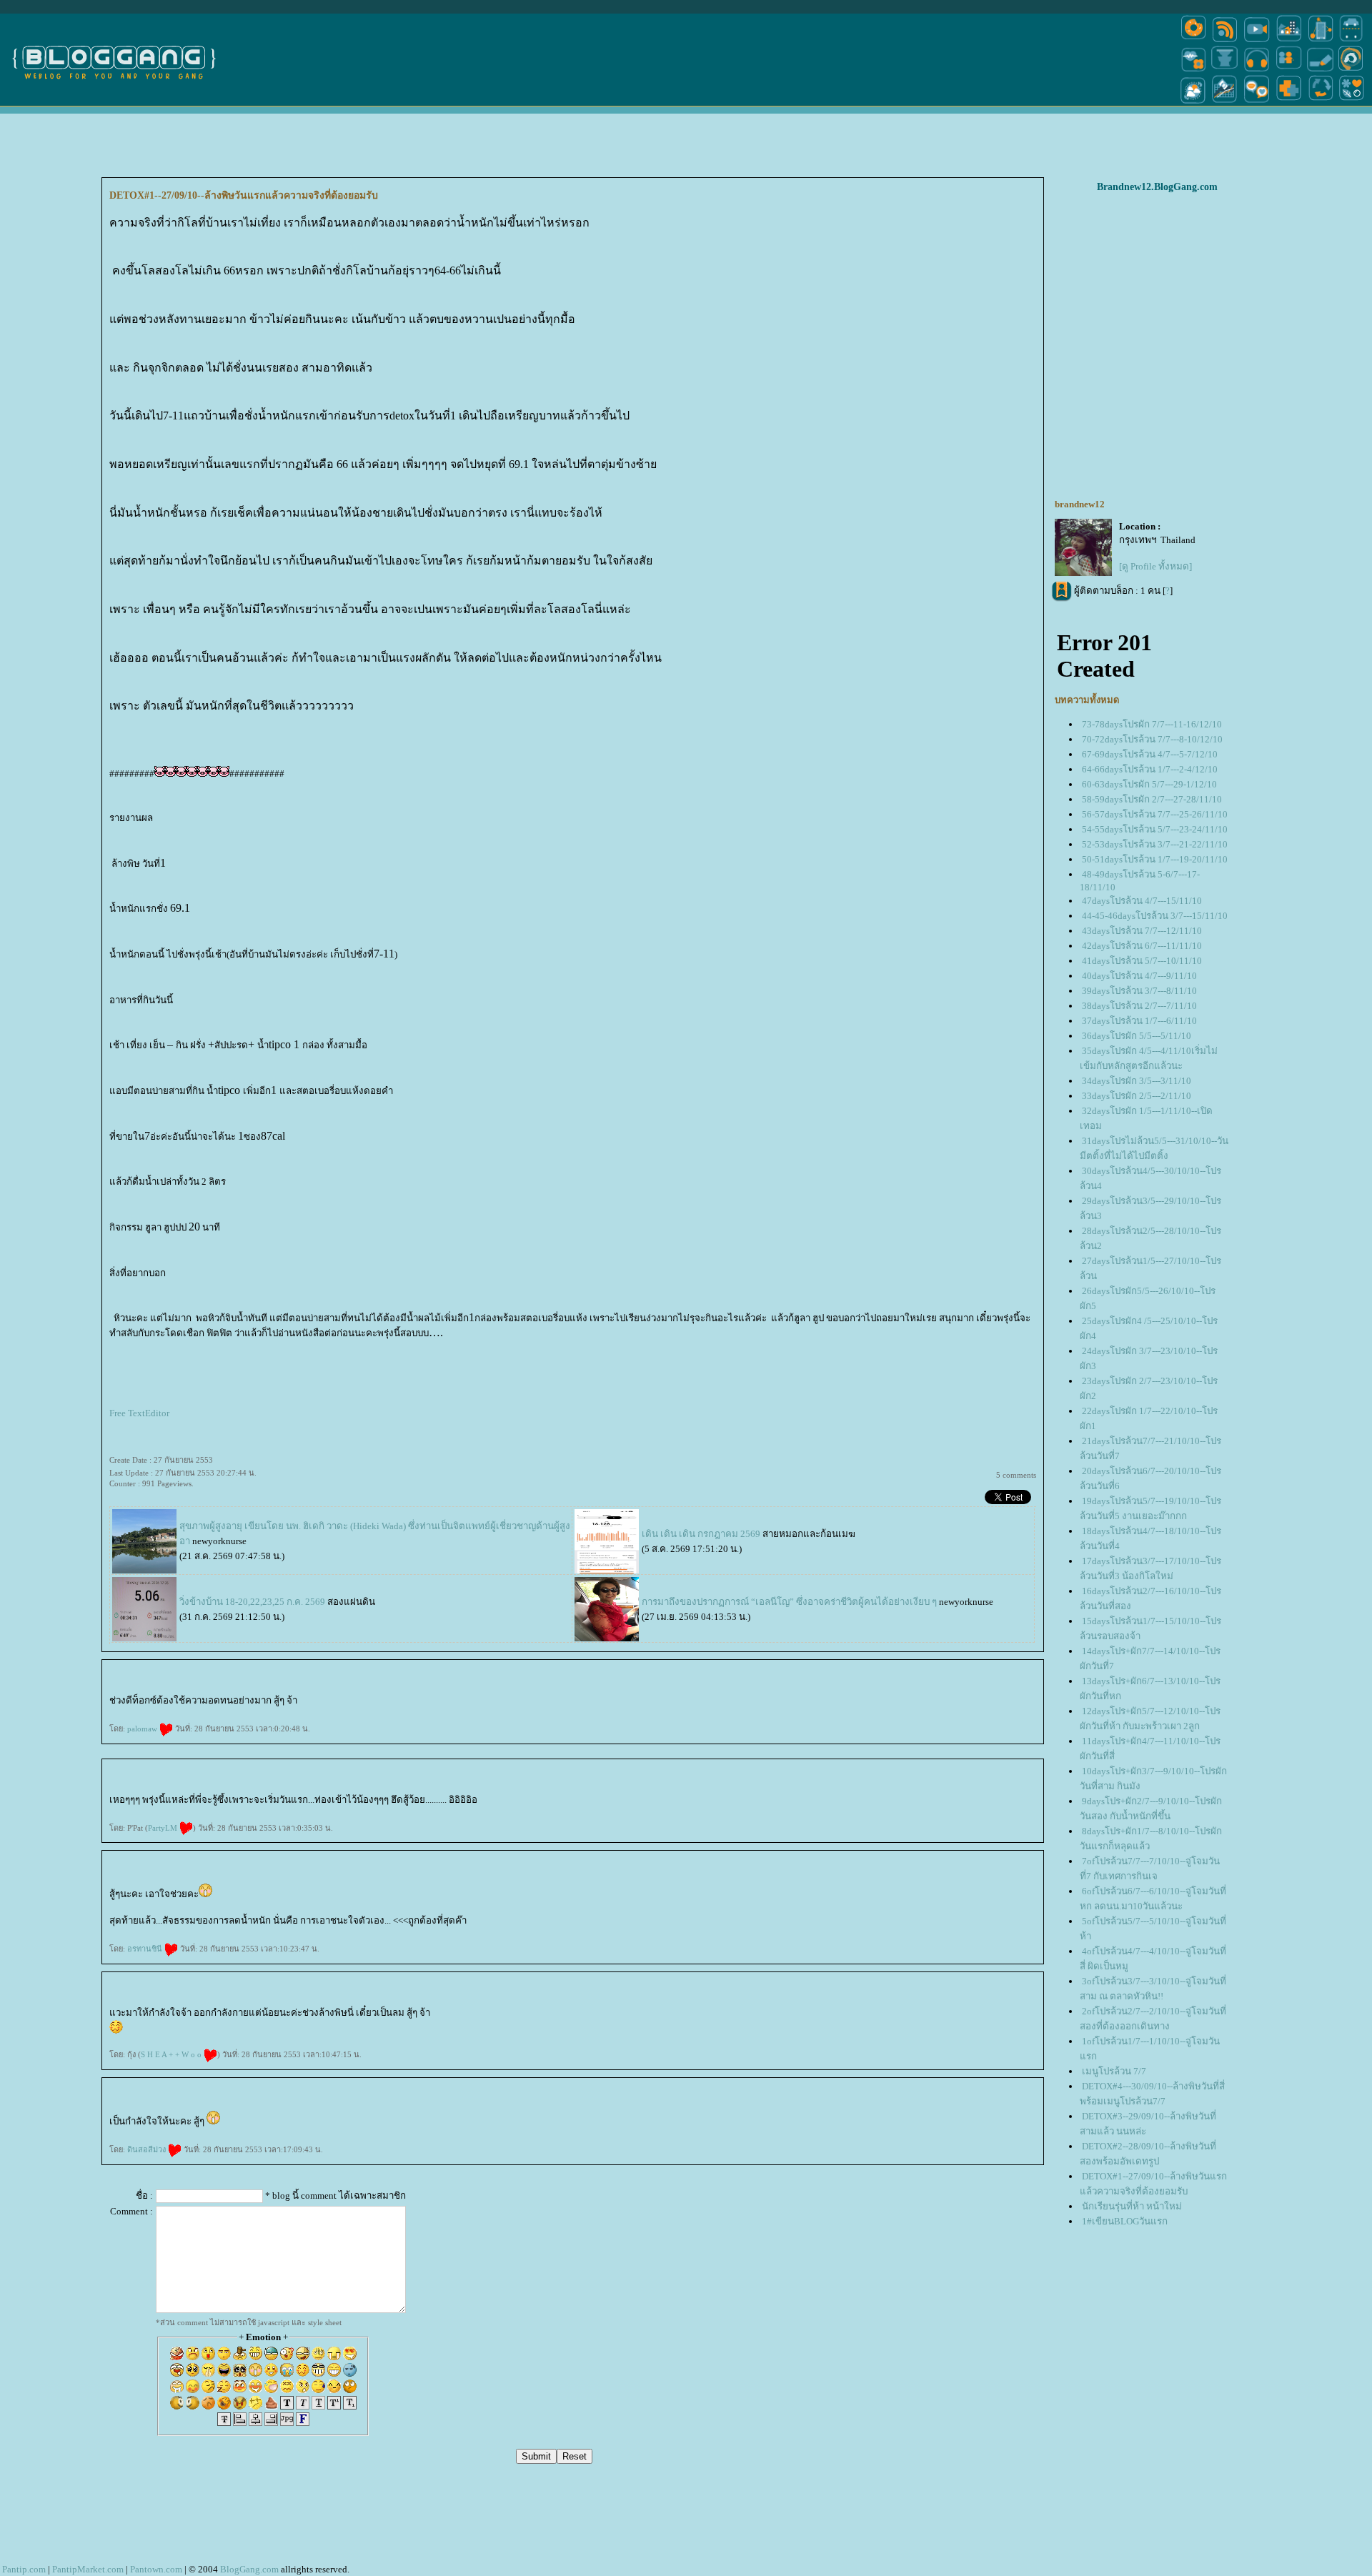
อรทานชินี (146, 1949)
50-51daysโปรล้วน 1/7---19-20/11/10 (1155, 859)
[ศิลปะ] (1351, 70)
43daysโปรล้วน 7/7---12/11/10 (1142, 931)
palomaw (143, 1729)
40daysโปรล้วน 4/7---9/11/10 (1139, 976)
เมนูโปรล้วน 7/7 (1114, 2071)
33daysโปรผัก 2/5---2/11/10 (1137, 1096)
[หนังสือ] (1321, 70)
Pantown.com (156, 2569)
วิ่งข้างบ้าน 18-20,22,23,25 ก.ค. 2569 (252, 1602)
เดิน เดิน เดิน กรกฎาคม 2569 (701, 1534)
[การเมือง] (1225, 70)
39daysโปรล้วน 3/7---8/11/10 (1139, 991)
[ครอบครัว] (1289, 70)
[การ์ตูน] (1257, 103)
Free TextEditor (139, 1413)
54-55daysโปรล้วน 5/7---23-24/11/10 (1155, 829)
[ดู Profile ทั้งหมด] (1155, 566)
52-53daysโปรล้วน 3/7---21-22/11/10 (1155, 844)
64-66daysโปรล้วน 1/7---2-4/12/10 (1150, 769)
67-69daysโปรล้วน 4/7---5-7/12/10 (1150, 754)
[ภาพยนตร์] (1257, 41)
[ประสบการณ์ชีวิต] (1321, 103)
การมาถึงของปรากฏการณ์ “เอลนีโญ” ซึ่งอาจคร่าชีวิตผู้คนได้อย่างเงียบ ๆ (790, 1602)
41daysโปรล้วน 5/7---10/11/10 (1142, 961)
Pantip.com (24, 2569)
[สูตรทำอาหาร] (1193, 41)
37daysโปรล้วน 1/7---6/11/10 (1139, 1021)
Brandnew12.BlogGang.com (1157, 187)
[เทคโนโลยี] (1321, 41)
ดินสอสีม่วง (148, 2149)
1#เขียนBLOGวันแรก (1125, 2221)
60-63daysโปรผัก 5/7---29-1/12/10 (1149, 784)
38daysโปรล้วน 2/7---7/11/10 (1139, 1006)
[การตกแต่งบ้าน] (1289, 41)
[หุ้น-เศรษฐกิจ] (1225, 103)
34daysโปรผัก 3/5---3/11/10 (1137, 1081)
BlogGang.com (249, 2569)
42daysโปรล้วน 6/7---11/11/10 (1142, 946)
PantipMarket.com (88, 2569)
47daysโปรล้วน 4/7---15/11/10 (1142, 901)
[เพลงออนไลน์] (1257, 70)
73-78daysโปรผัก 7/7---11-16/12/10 (1152, 724)
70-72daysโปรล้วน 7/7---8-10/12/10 (1152, 739)
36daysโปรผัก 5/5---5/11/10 (1137, 1036)
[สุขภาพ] (1289, 103)
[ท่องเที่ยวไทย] (1193, 103)
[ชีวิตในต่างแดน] (1352, 103)
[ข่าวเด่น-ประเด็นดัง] (1225, 41)
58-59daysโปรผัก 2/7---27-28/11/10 (1152, 799)
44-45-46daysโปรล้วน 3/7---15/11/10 (1155, 916)
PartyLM (164, 1828)
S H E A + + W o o (172, 2054)
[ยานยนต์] (1351, 41)
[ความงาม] (1193, 70)
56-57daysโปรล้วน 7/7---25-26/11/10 (1155, 814)
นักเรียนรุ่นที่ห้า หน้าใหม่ (1132, 2206)
